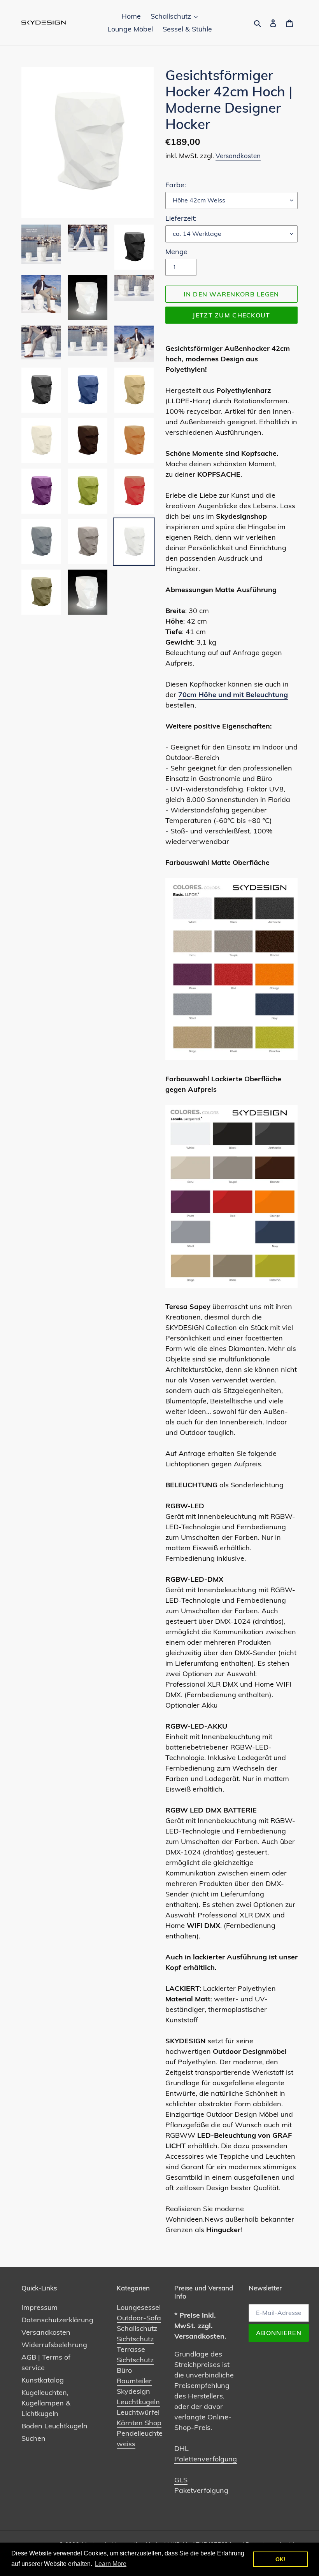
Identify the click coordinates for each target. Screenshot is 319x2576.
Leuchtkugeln (138, 2402)
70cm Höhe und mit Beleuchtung (233, 695)
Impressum (39, 2307)
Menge (176, 252)
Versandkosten (238, 156)
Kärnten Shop (139, 2423)
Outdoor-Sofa (139, 2318)
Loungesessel (139, 2307)
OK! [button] (280, 2559)
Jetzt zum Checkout (231, 315)
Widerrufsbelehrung (54, 2345)
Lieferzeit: (181, 218)
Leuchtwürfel (138, 2412)
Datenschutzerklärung (57, 2320)
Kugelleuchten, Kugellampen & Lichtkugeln (46, 2403)
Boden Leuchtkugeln (54, 2426)
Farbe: (176, 185)
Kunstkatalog (43, 2380)
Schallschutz (137, 2328)
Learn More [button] (111, 2564)
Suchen (33, 2438)
